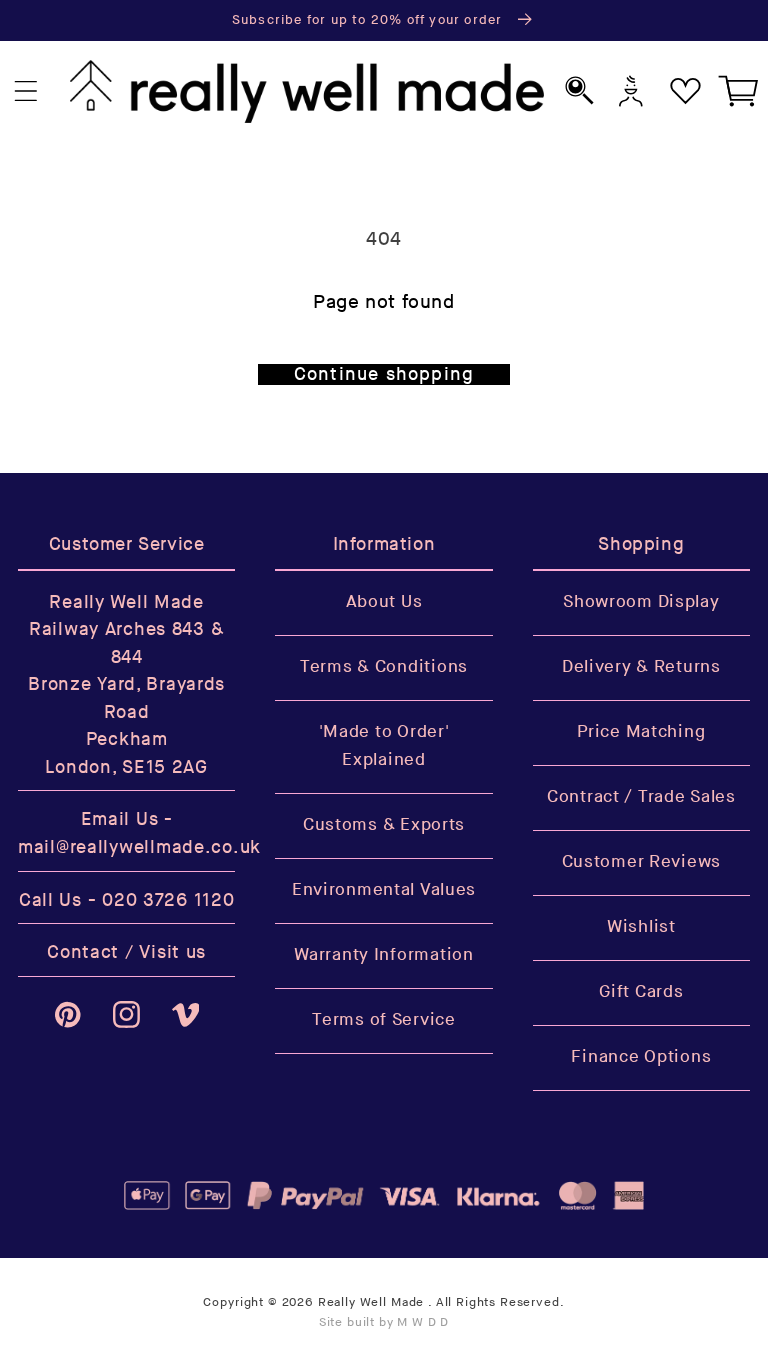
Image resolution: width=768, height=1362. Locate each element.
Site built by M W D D (384, 1322)
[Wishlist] (685, 91)
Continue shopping (384, 374)
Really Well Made (371, 1302)
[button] (26, 91)
